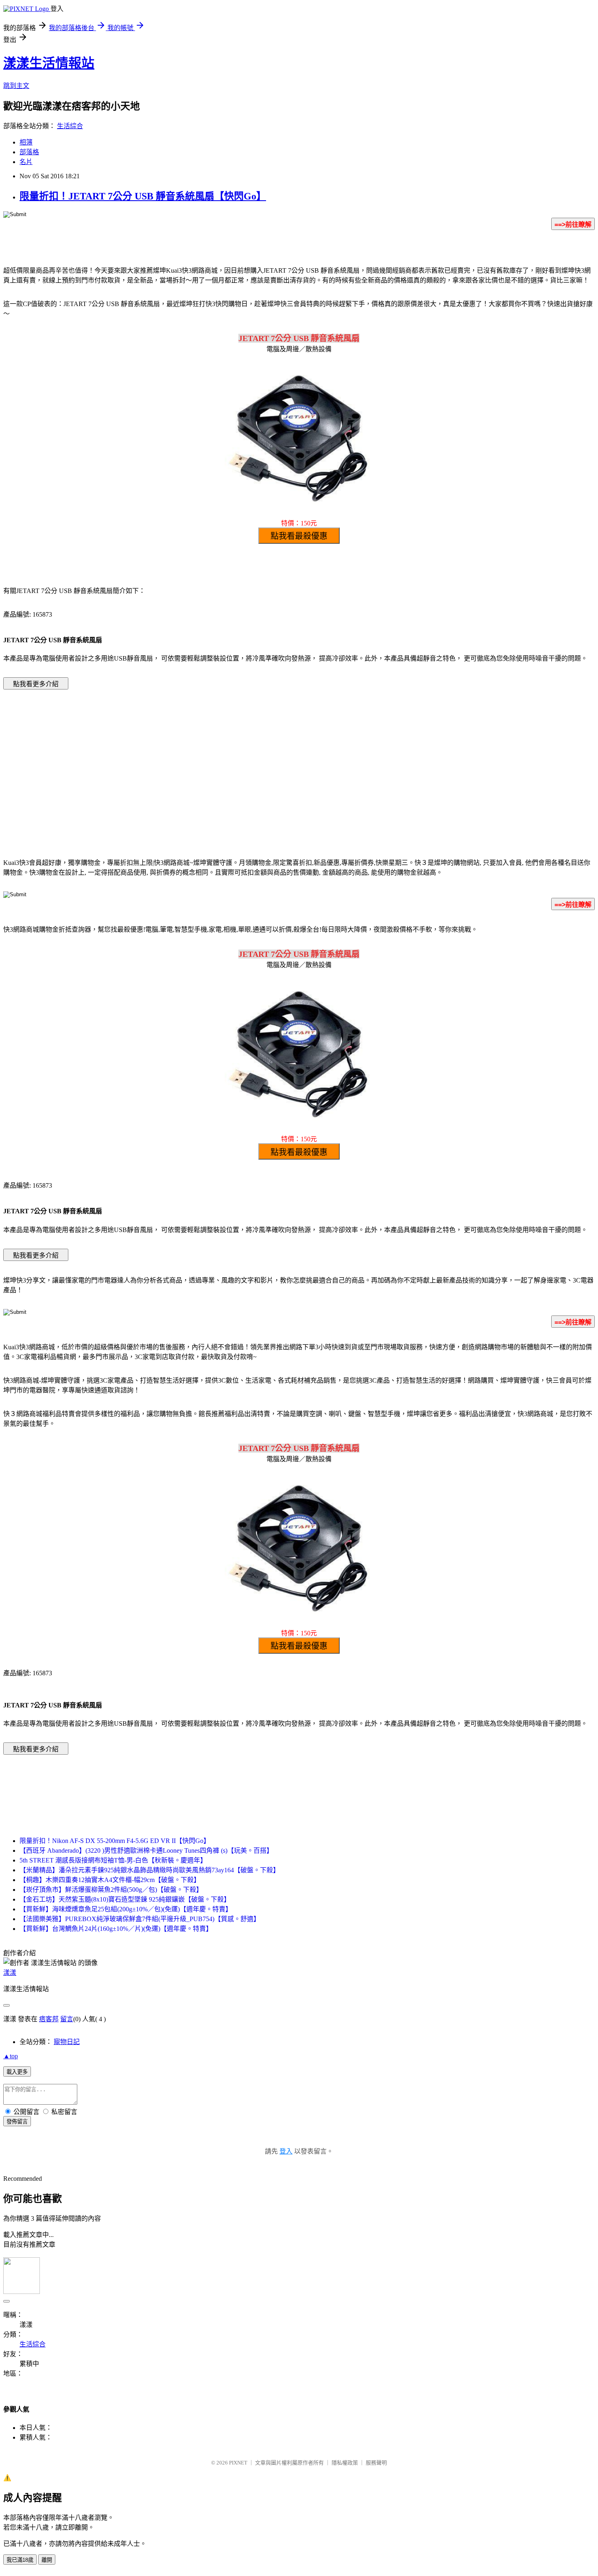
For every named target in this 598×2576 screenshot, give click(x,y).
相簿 (26, 142)
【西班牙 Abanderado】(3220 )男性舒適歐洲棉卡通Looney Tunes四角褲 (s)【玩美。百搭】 (146, 1850)
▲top (11, 2056)
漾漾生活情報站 (49, 63)
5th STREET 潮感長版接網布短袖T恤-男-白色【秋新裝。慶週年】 (113, 1860)
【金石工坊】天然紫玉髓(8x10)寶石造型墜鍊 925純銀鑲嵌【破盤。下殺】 (125, 1899)
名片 (26, 162)
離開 (47, 2560)
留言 (67, 2019)
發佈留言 (17, 2122)
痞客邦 (49, 2019)
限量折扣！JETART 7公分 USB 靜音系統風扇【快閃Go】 (143, 196)
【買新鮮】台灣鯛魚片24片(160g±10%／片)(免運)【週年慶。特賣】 (116, 1929)
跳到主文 (16, 86)
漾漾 (10, 1973)
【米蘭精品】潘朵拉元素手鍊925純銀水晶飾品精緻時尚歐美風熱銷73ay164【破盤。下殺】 (149, 1870)
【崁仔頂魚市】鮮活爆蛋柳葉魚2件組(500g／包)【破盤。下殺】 (111, 1890)
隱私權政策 (345, 2463)
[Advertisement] (230, 762)
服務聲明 (376, 2463)
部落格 (29, 152)
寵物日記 (67, 2042)
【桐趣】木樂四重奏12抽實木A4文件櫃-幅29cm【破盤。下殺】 (110, 1880)
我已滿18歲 (20, 2560)
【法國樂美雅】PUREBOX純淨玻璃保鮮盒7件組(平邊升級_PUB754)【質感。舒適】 (140, 1919)
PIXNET (238, 2463)
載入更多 (17, 2072)
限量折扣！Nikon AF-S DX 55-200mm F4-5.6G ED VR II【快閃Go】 (115, 1841)
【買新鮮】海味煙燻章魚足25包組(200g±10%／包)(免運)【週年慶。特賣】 (126, 1909)
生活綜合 (70, 126)
